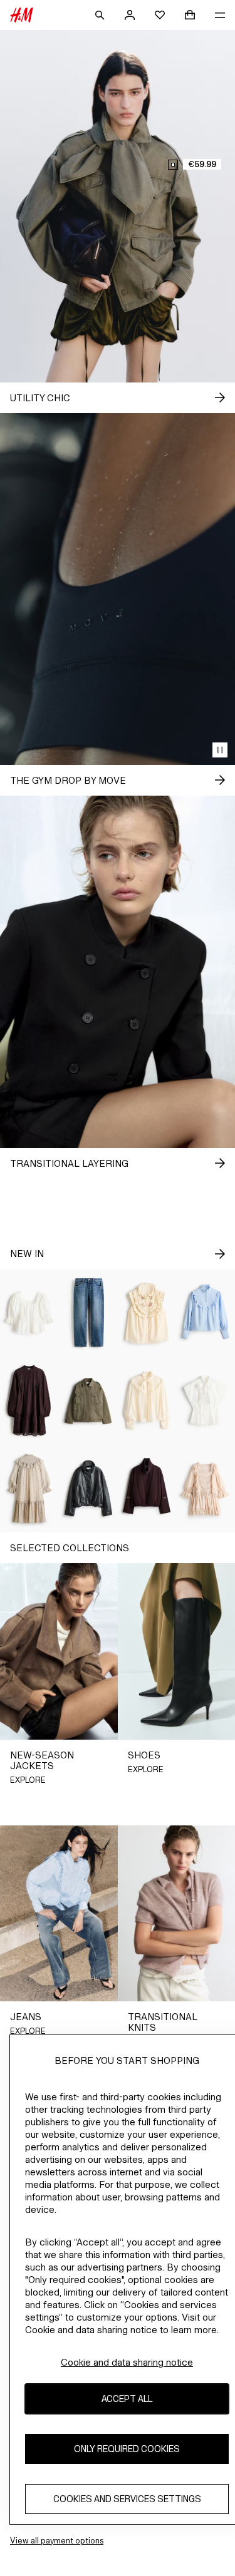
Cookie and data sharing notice (127, 2362)
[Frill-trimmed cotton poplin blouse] (206, 1313)
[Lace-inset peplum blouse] (29, 1313)
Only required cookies (127, 2449)
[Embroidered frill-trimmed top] (147, 1313)
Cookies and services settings (127, 2499)
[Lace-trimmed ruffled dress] (206, 1489)
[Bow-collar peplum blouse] (206, 1401)
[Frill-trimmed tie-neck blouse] (147, 1401)
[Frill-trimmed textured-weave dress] (29, 1489)
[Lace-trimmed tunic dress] (29, 1401)
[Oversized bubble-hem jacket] (88, 1489)
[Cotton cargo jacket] (88, 1401)
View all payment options (57, 2541)
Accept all (127, 2399)
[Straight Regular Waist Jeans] (88, 1313)
